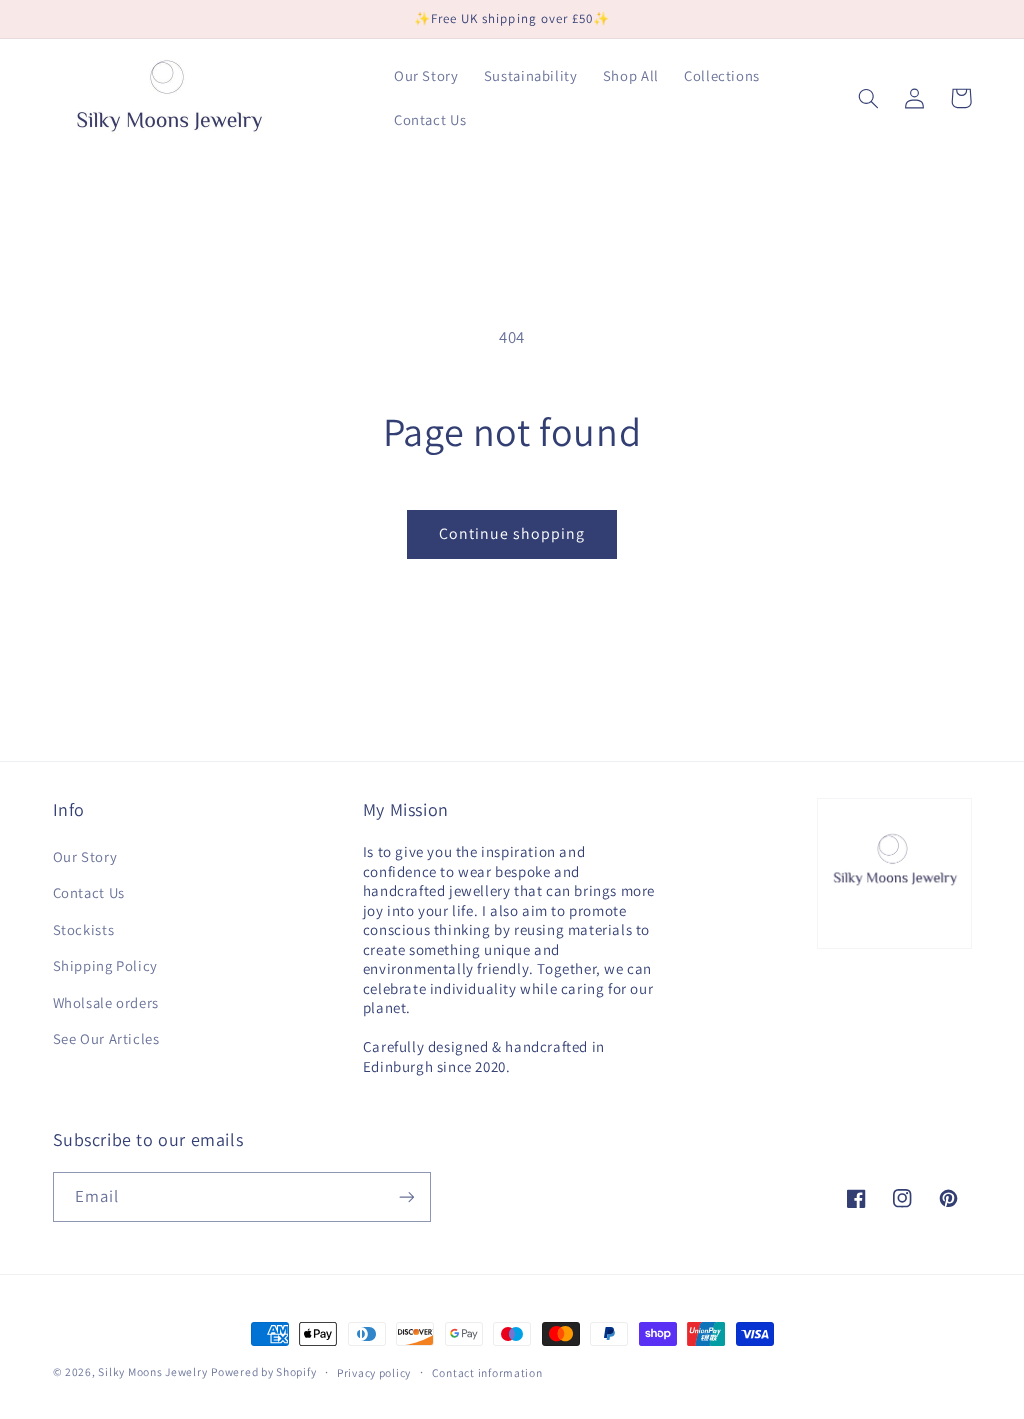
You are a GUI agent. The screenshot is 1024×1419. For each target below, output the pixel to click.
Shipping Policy (105, 965)
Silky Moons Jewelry (152, 1371)
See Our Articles (106, 1038)
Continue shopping (512, 533)
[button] (869, 98)
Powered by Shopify (263, 1371)
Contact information (487, 1372)
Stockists (84, 929)
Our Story (85, 856)
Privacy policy (374, 1372)
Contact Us (89, 892)
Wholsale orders (106, 1002)
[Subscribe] (406, 1196)
